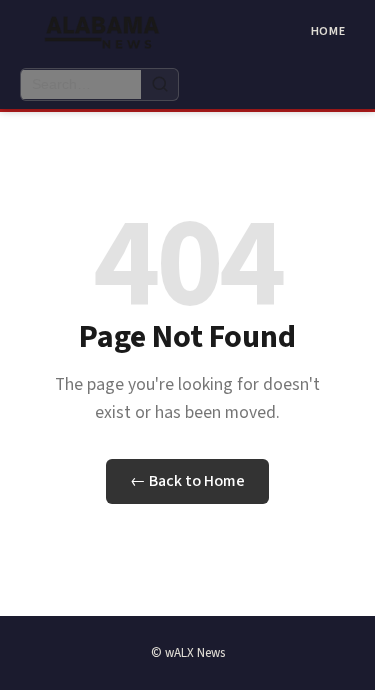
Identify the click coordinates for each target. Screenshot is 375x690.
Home (328, 31)
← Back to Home (187, 481)
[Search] (159, 84)
